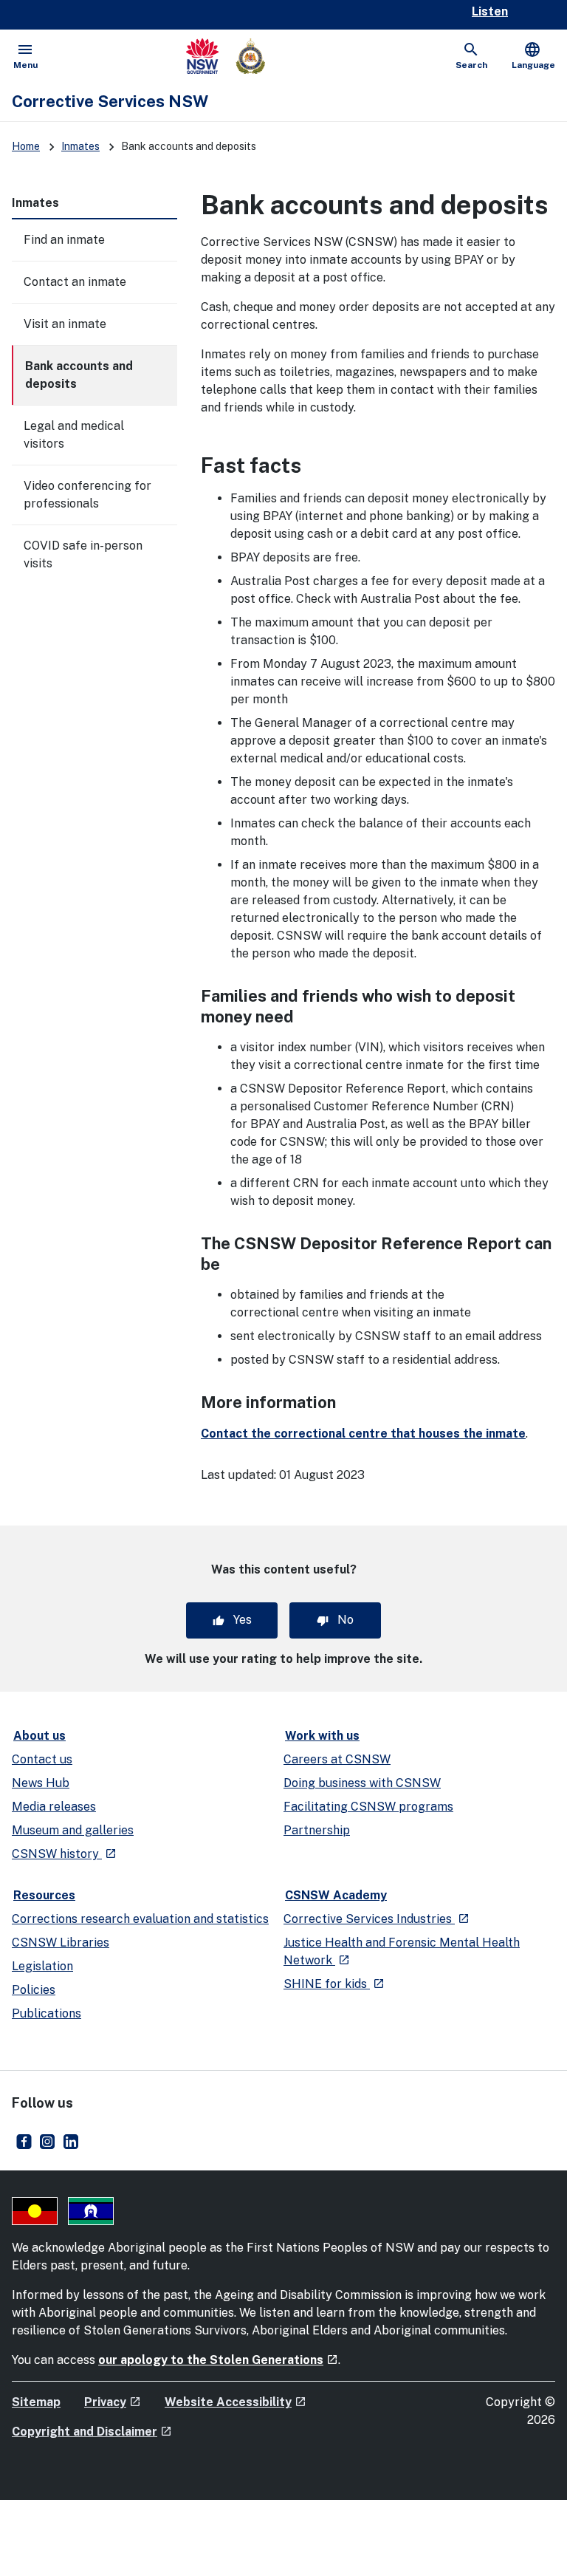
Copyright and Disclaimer (92, 2432)
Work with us (322, 1736)
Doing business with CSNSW (362, 1783)
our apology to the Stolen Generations (218, 2360)
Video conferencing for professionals (87, 495)
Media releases (54, 1807)
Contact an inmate (75, 282)
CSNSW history (64, 1854)
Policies (34, 1990)
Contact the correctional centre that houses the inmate (363, 1434)
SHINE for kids (334, 1984)
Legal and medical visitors (74, 435)
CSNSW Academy (336, 1895)
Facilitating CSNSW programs (368, 1807)
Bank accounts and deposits (79, 375)
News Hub (41, 1783)
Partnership (317, 1830)
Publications (47, 2013)
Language (533, 55)
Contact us (42, 1759)
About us (39, 1736)
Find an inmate (64, 240)
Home (26, 146)
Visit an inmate (65, 324)
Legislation (42, 1966)
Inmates (80, 146)
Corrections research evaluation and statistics (140, 1919)
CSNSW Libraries (61, 1943)
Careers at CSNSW (337, 1759)
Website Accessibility (236, 2402)
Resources (44, 1895)
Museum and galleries (73, 1830)
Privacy (113, 2402)
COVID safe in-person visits (83, 554)
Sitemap (36, 2402)
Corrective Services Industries (377, 1919)
